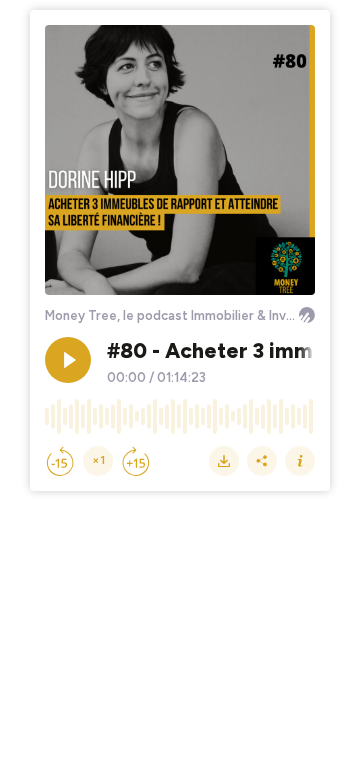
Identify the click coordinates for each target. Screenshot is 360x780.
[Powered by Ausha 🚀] (307, 315)
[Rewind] (60, 461)
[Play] (68, 360)
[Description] (300, 461)
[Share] (262, 461)
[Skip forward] (136, 461)
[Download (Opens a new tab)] (224, 461)
